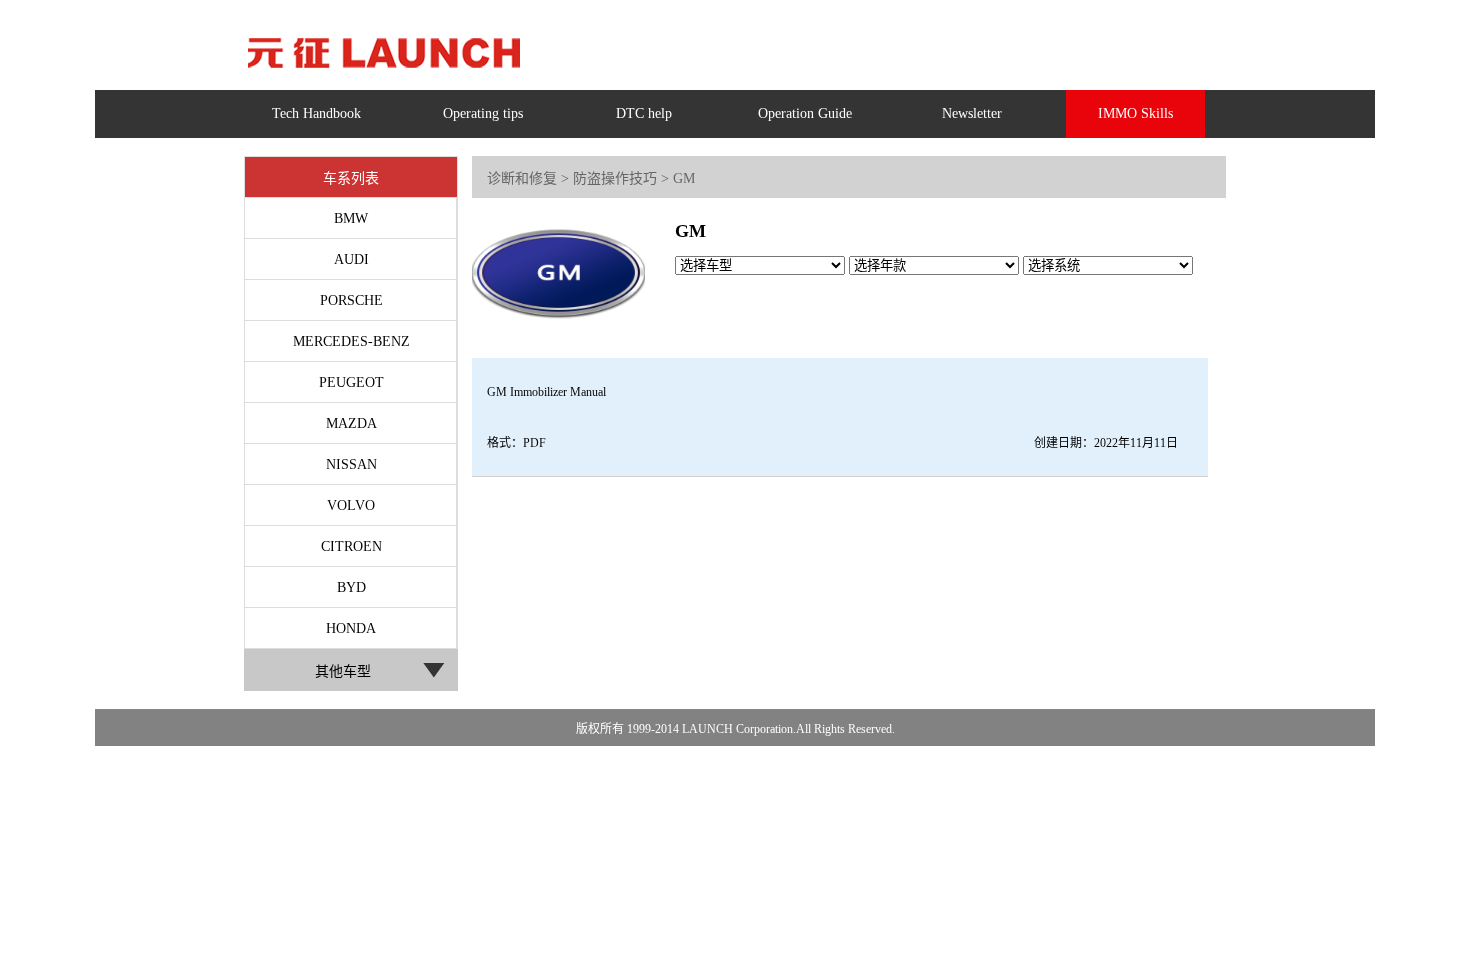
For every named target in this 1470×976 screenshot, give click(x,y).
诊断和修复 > (528, 178)
